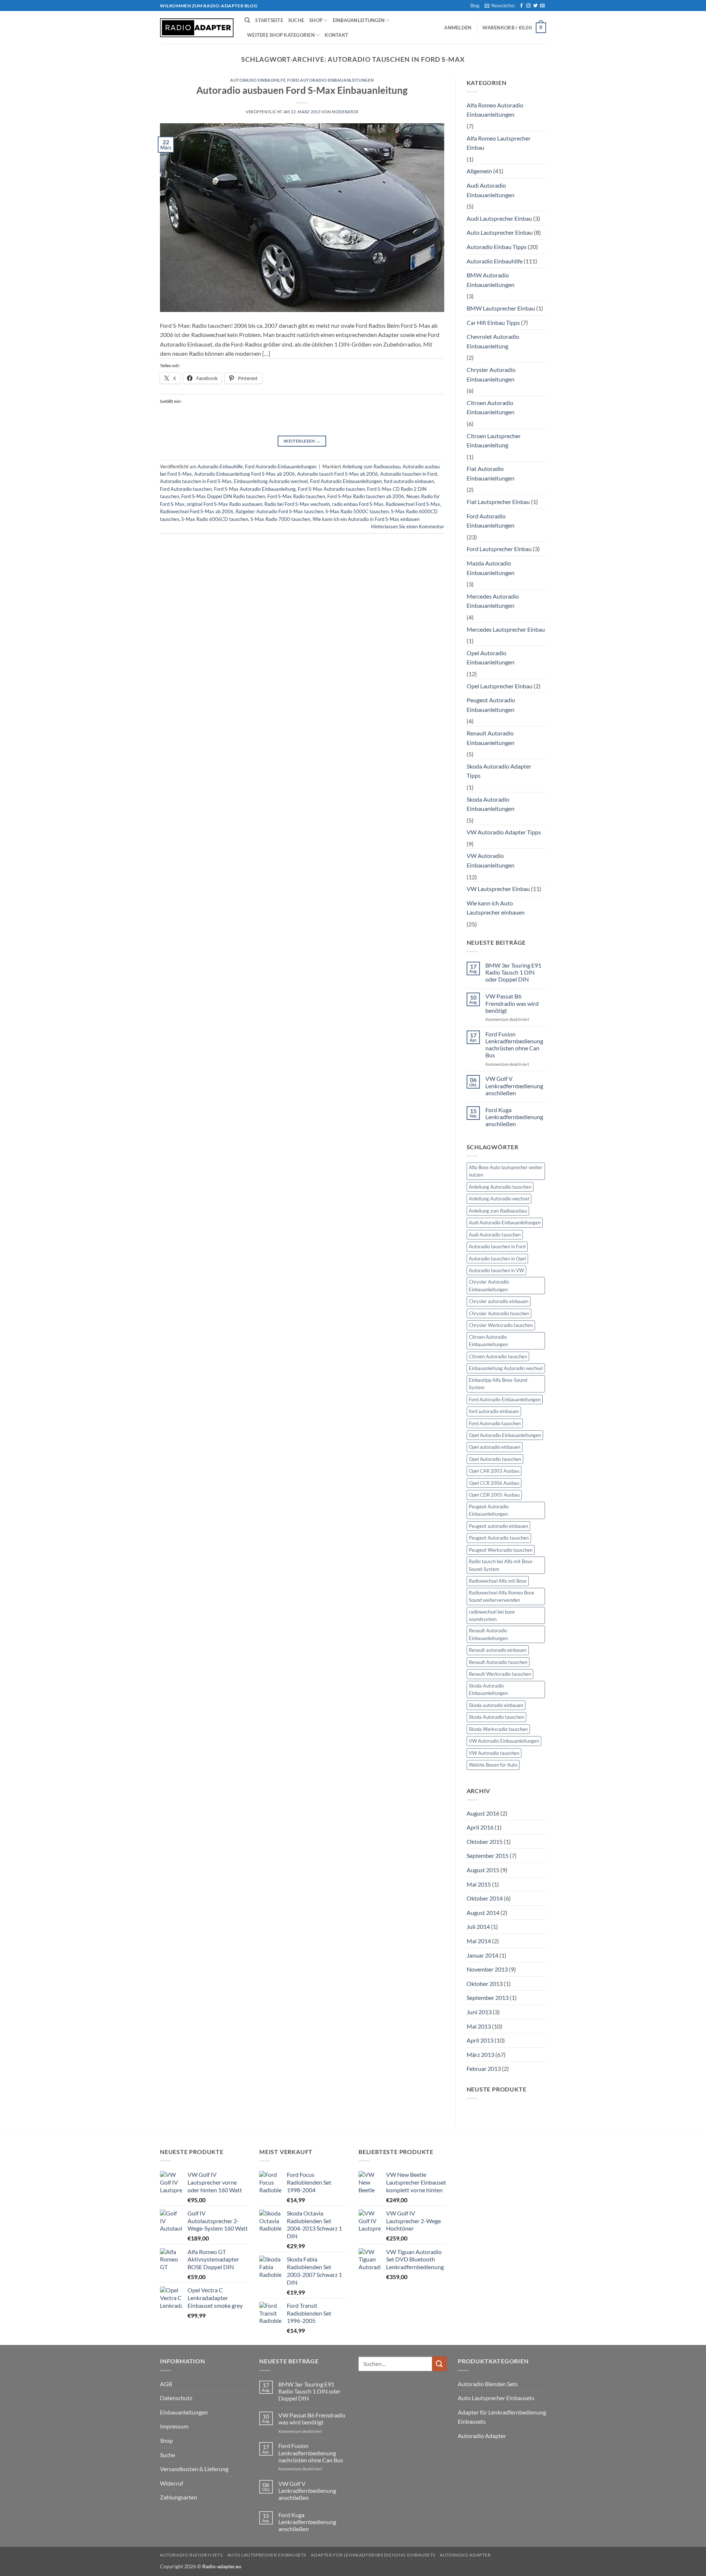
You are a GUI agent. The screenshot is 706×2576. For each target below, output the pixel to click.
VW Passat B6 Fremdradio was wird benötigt (512, 1003)
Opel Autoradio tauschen (495, 1459)
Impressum (174, 2426)
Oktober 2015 (485, 1841)
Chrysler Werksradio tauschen (501, 1325)
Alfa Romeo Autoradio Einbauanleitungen (495, 110)
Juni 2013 (479, 2012)
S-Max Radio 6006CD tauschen (215, 519)
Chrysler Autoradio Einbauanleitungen (491, 374)
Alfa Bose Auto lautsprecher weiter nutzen (506, 1171)
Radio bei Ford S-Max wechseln (297, 504)
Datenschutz (176, 2398)
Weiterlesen (302, 441)
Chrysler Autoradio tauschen (499, 1313)
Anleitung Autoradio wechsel (499, 1199)
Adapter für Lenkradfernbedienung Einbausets (502, 2417)
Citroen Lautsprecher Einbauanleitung (494, 441)
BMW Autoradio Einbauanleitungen (491, 280)
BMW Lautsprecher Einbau (501, 308)
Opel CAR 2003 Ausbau (494, 1471)
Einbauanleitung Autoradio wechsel (271, 481)
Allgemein (479, 171)
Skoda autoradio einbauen (496, 1705)
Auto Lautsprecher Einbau (500, 232)
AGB (166, 2384)
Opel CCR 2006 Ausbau (494, 1483)
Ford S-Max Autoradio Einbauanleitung (255, 489)
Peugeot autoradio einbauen (498, 1526)
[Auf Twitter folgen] (535, 6)
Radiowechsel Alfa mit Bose (498, 1581)
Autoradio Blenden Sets (488, 2384)
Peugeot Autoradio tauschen (499, 1538)
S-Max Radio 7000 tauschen (280, 519)
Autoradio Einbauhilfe (258, 80)
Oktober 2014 (485, 1898)
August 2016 (483, 1813)
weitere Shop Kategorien (281, 35)
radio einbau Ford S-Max (358, 504)
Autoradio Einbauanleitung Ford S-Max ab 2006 (245, 474)
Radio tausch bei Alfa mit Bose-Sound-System (501, 1565)
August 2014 (483, 1913)
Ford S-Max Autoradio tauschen (331, 489)
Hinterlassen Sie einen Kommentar (408, 526)
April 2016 (480, 1827)
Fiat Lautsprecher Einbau (498, 502)
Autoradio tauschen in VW (496, 1270)
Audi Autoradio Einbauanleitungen (491, 190)
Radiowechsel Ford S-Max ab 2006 (197, 511)
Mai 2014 (479, 1941)
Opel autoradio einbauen (495, 1447)
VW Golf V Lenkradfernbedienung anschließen (514, 1085)
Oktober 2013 (485, 1984)
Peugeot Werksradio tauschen (501, 1550)
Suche (296, 20)
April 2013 (480, 2040)
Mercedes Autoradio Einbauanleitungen (493, 601)
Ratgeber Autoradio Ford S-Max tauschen (279, 511)
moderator (345, 112)
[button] (500, 6)
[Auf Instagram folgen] (528, 6)
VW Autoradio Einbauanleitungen (491, 860)
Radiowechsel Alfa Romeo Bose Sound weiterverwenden (502, 1596)
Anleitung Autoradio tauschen (500, 1187)
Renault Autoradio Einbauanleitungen (491, 738)
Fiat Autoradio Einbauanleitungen (491, 473)
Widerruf (172, 2483)
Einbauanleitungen (359, 20)
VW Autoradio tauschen (494, 1753)
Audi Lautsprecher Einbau (499, 218)
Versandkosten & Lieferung (194, 2469)
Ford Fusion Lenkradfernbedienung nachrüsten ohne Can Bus (514, 1045)
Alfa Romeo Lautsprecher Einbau (499, 143)
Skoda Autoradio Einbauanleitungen (491, 804)
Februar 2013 (484, 2068)
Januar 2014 (482, 1955)
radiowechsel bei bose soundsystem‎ (492, 1615)
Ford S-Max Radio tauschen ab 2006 (366, 496)
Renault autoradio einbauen (498, 1650)
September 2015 (488, 1855)
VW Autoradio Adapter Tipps (504, 832)
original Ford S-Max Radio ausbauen (224, 504)
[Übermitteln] (439, 2364)
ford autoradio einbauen (409, 481)
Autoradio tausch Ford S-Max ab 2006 (338, 474)
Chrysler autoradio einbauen (499, 1301)
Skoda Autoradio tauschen (496, 1717)
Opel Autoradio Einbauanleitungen (491, 658)
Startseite (269, 20)
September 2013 (488, 1997)
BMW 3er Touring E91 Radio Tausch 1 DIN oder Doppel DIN (513, 972)
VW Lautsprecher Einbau (498, 889)
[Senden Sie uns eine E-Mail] (542, 6)
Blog (475, 6)
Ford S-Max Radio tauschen (296, 496)
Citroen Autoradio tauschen (498, 1356)
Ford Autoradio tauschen (186, 489)
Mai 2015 (479, 1884)
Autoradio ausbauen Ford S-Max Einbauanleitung (302, 90)
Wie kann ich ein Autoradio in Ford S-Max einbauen (366, 519)
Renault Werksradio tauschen (500, 1674)
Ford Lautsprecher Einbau (499, 549)
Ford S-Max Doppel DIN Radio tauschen (223, 496)
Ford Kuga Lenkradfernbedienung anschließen (514, 1117)
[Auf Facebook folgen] (521, 6)
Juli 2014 (478, 1926)
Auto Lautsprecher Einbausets (496, 2398)
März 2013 (480, 2055)
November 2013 (487, 1969)
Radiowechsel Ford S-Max (413, 504)
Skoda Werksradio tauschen (498, 1729)
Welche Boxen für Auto (493, 1765)
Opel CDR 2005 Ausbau (494, 1495)
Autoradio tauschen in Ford (409, 474)
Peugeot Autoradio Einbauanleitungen (491, 705)
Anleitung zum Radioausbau (371, 466)
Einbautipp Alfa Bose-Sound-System (499, 1384)
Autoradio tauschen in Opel (497, 1259)
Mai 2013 (479, 2026)
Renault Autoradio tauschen (498, 1662)
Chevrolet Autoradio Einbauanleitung (493, 341)
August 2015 (483, 1870)
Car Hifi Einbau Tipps (493, 322)
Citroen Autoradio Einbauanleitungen (491, 407)
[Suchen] (247, 20)
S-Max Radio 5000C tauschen (357, 511)
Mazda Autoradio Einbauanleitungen (491, 568)
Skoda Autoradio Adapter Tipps (499, 771)
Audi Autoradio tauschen (495, 1235)
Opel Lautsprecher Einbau (500, 686)
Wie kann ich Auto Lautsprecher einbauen (496, 908)
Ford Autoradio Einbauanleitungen (330, 80)
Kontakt (336, 35)
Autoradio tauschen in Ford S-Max (196, 481)
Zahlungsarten (179, 2497)
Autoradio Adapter (482, 2436)
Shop (316, 20)
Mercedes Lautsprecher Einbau (506, 629)
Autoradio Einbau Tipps (497, 247)
